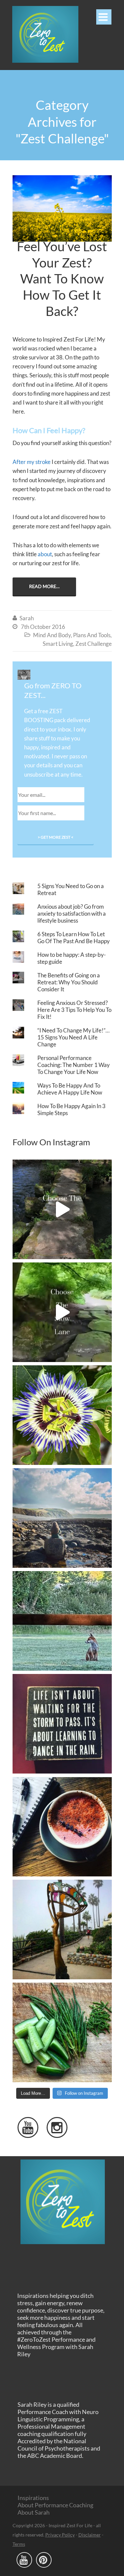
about (45, 554)
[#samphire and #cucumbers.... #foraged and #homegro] (62, 2032)
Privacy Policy (60, 2535)
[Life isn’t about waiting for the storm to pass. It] (62, 1724)
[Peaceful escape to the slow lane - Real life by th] (62, 1209)
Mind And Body (52, 635)
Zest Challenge (94, 644)
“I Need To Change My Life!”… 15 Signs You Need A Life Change (73, 1037)
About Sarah (34, 2512)
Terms (19, 2544)
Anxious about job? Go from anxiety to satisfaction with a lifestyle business (72, 913)
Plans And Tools (92, 635)
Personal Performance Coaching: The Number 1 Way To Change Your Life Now (74, 1065)
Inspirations (33, 2498)
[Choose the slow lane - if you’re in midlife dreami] (62, 1312)
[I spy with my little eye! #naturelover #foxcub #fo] (62, 1621)
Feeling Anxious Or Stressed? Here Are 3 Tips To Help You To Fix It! (74, 1010)
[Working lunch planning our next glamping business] (62, 1827)
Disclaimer (90, 2535)
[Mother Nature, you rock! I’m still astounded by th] (62, 1415)
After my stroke (32, 462)
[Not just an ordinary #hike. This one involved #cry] (62, 1518)
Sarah (27, 618)
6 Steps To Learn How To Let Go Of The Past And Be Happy (74, 938)
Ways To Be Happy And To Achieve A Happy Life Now (70, 1089)
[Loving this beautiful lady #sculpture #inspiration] (62, 1930)
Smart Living (58, 644)
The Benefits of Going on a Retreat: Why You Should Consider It (69, 982)
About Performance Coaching (55, 2505)
